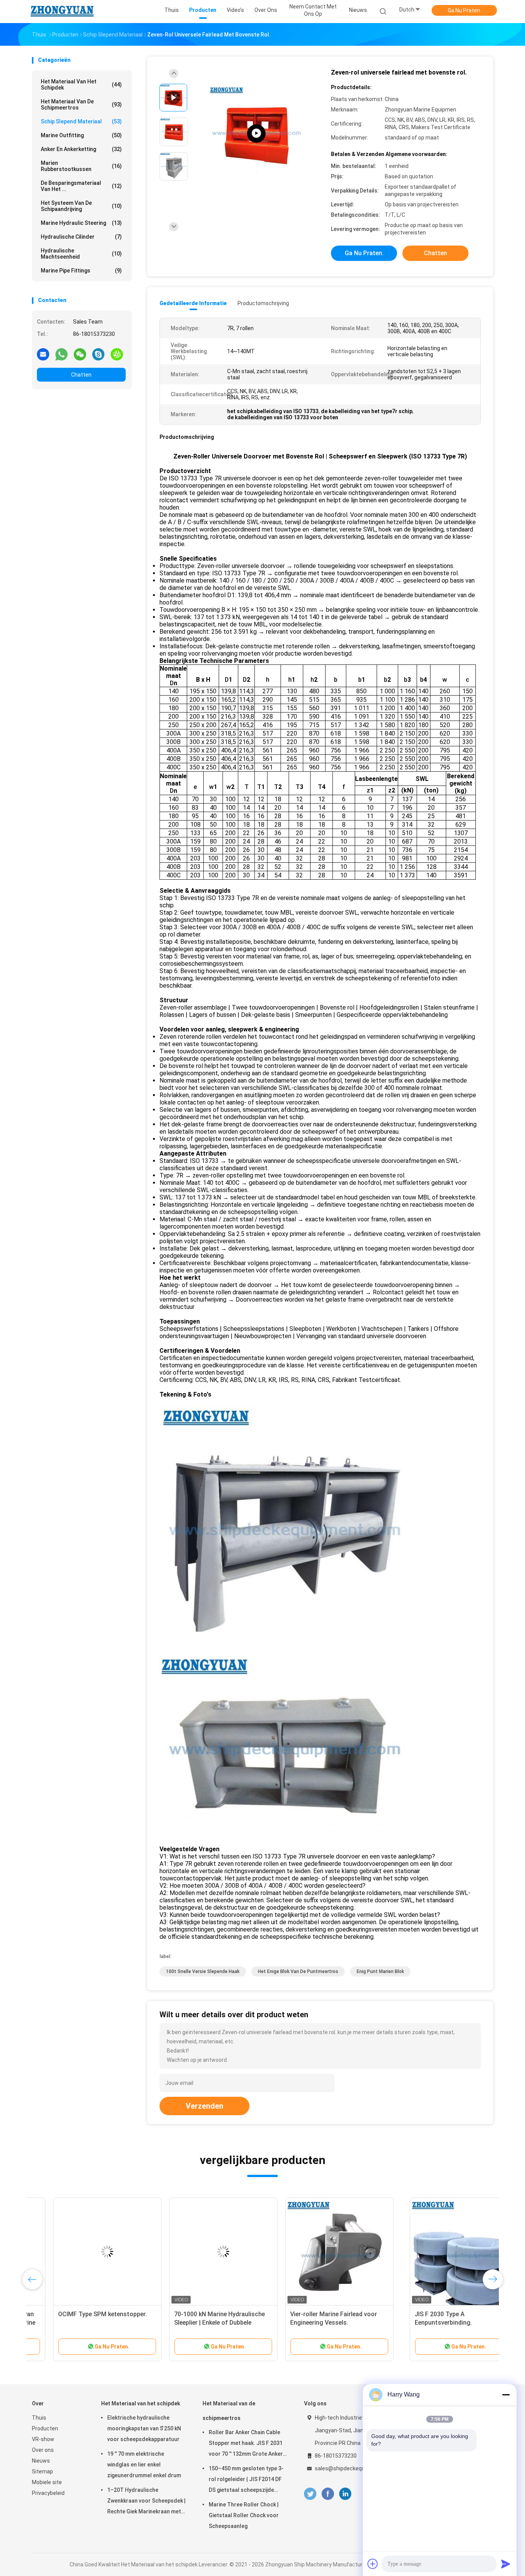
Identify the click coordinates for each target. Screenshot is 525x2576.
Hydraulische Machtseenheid (81, 254)
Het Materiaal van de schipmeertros (81, 105)
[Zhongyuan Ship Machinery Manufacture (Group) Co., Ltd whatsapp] (61, 354)
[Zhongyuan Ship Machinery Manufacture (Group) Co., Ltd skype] (98, 354)
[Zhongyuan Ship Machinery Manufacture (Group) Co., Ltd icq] (117, 354)
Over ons (43, 2450)
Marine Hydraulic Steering (81, 223)
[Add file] (373, 2564)
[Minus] (506, 2395)
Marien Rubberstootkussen (81, 166)
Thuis (39, 2418)
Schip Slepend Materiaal (81, 121)
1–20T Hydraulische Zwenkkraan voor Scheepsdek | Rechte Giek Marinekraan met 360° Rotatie (146, 2502)
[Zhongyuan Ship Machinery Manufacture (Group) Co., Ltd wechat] (80, 354)
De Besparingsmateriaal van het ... (81, 186)
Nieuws (41, 2461)
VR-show (43, 2439)
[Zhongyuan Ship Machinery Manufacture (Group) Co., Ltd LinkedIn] (345, 2494)
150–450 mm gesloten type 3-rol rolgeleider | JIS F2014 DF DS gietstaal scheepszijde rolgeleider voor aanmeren (246, 2480)
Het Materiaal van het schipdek (81, 85)
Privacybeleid (48, 2493)
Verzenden (204, 2106)
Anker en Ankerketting (81, 149)
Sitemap (42, 2471)
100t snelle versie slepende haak (203, 1971)
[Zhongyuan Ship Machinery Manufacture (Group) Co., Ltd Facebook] (328, 2494)
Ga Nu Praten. (464, 10)
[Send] (506, 2564)
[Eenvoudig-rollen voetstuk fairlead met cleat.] (318, 2252)
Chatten (81, 375)
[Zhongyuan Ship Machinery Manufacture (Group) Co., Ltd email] (43, 354)
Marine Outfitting (81, 135)
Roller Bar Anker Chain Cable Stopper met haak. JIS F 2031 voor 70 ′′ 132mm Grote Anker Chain (246, 2444)
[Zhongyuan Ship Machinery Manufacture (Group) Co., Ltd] (62, 12)
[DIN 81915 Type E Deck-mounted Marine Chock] (202, 2252)
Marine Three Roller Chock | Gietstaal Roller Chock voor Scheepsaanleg (244, 2515)
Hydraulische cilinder (81, 237)
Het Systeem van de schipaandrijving (81, 206)
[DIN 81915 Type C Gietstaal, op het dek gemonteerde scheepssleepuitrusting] (256, 134)
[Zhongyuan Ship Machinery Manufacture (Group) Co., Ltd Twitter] (310, 2494)
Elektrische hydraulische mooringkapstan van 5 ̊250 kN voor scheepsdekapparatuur (144, 2428)
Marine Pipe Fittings (81, 271)
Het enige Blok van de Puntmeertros (298, 1971)
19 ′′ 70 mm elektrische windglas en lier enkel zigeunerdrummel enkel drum (144, 2465)
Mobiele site (47, 2482)
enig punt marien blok (380, 1971)
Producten (45, 2428)
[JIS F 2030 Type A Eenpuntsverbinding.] (86, 2252)
